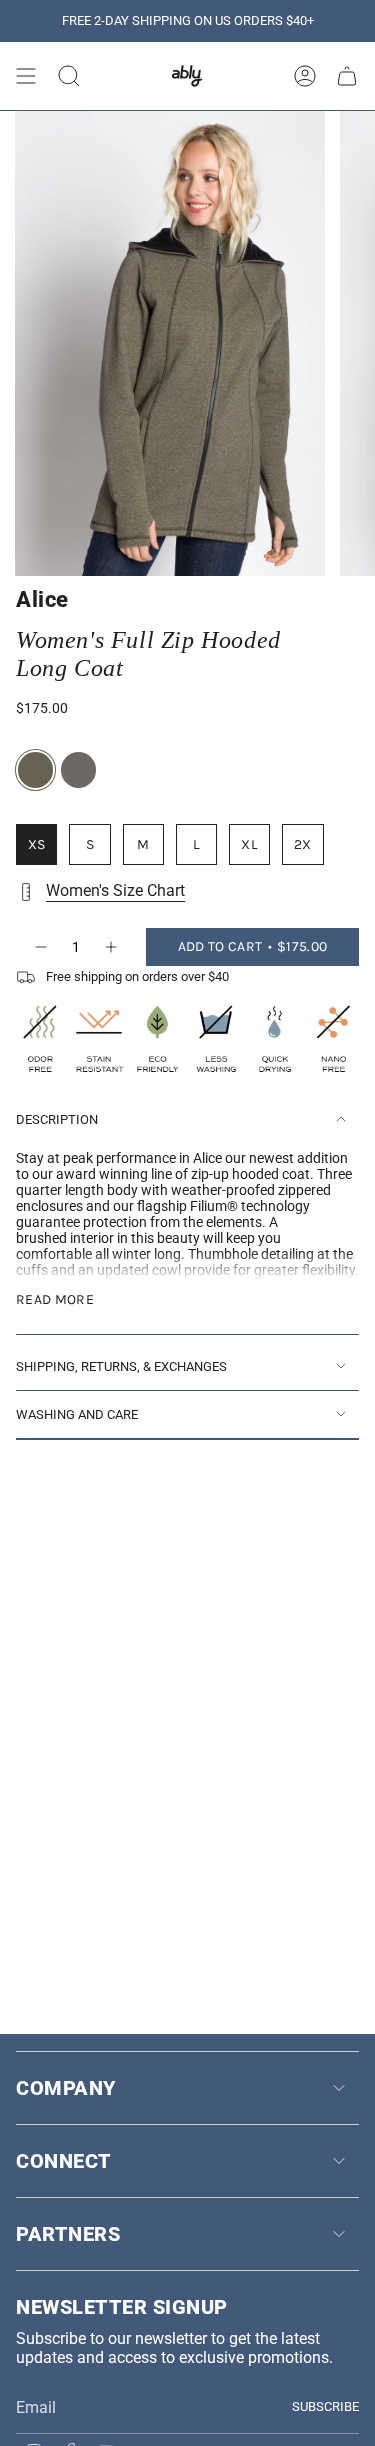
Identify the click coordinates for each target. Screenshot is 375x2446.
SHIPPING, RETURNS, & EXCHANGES (121, 1366)
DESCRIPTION (57, 1119)
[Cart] (347, 76)
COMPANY (66, 2088)
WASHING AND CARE (77, 1414)
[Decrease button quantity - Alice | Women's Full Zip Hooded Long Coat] (40, 947)
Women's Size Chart (115, 890)
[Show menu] (26, 76)
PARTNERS (68, 2234)
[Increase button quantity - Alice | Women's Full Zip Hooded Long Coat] (112, 947)
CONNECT (64, 2161)
